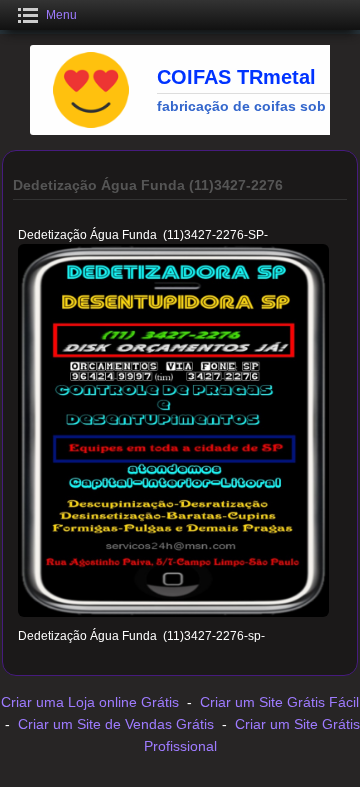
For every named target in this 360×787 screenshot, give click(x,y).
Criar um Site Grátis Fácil (279, 702)
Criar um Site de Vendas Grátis (116, 724)
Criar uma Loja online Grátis (90, 702)
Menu (61, 15)
